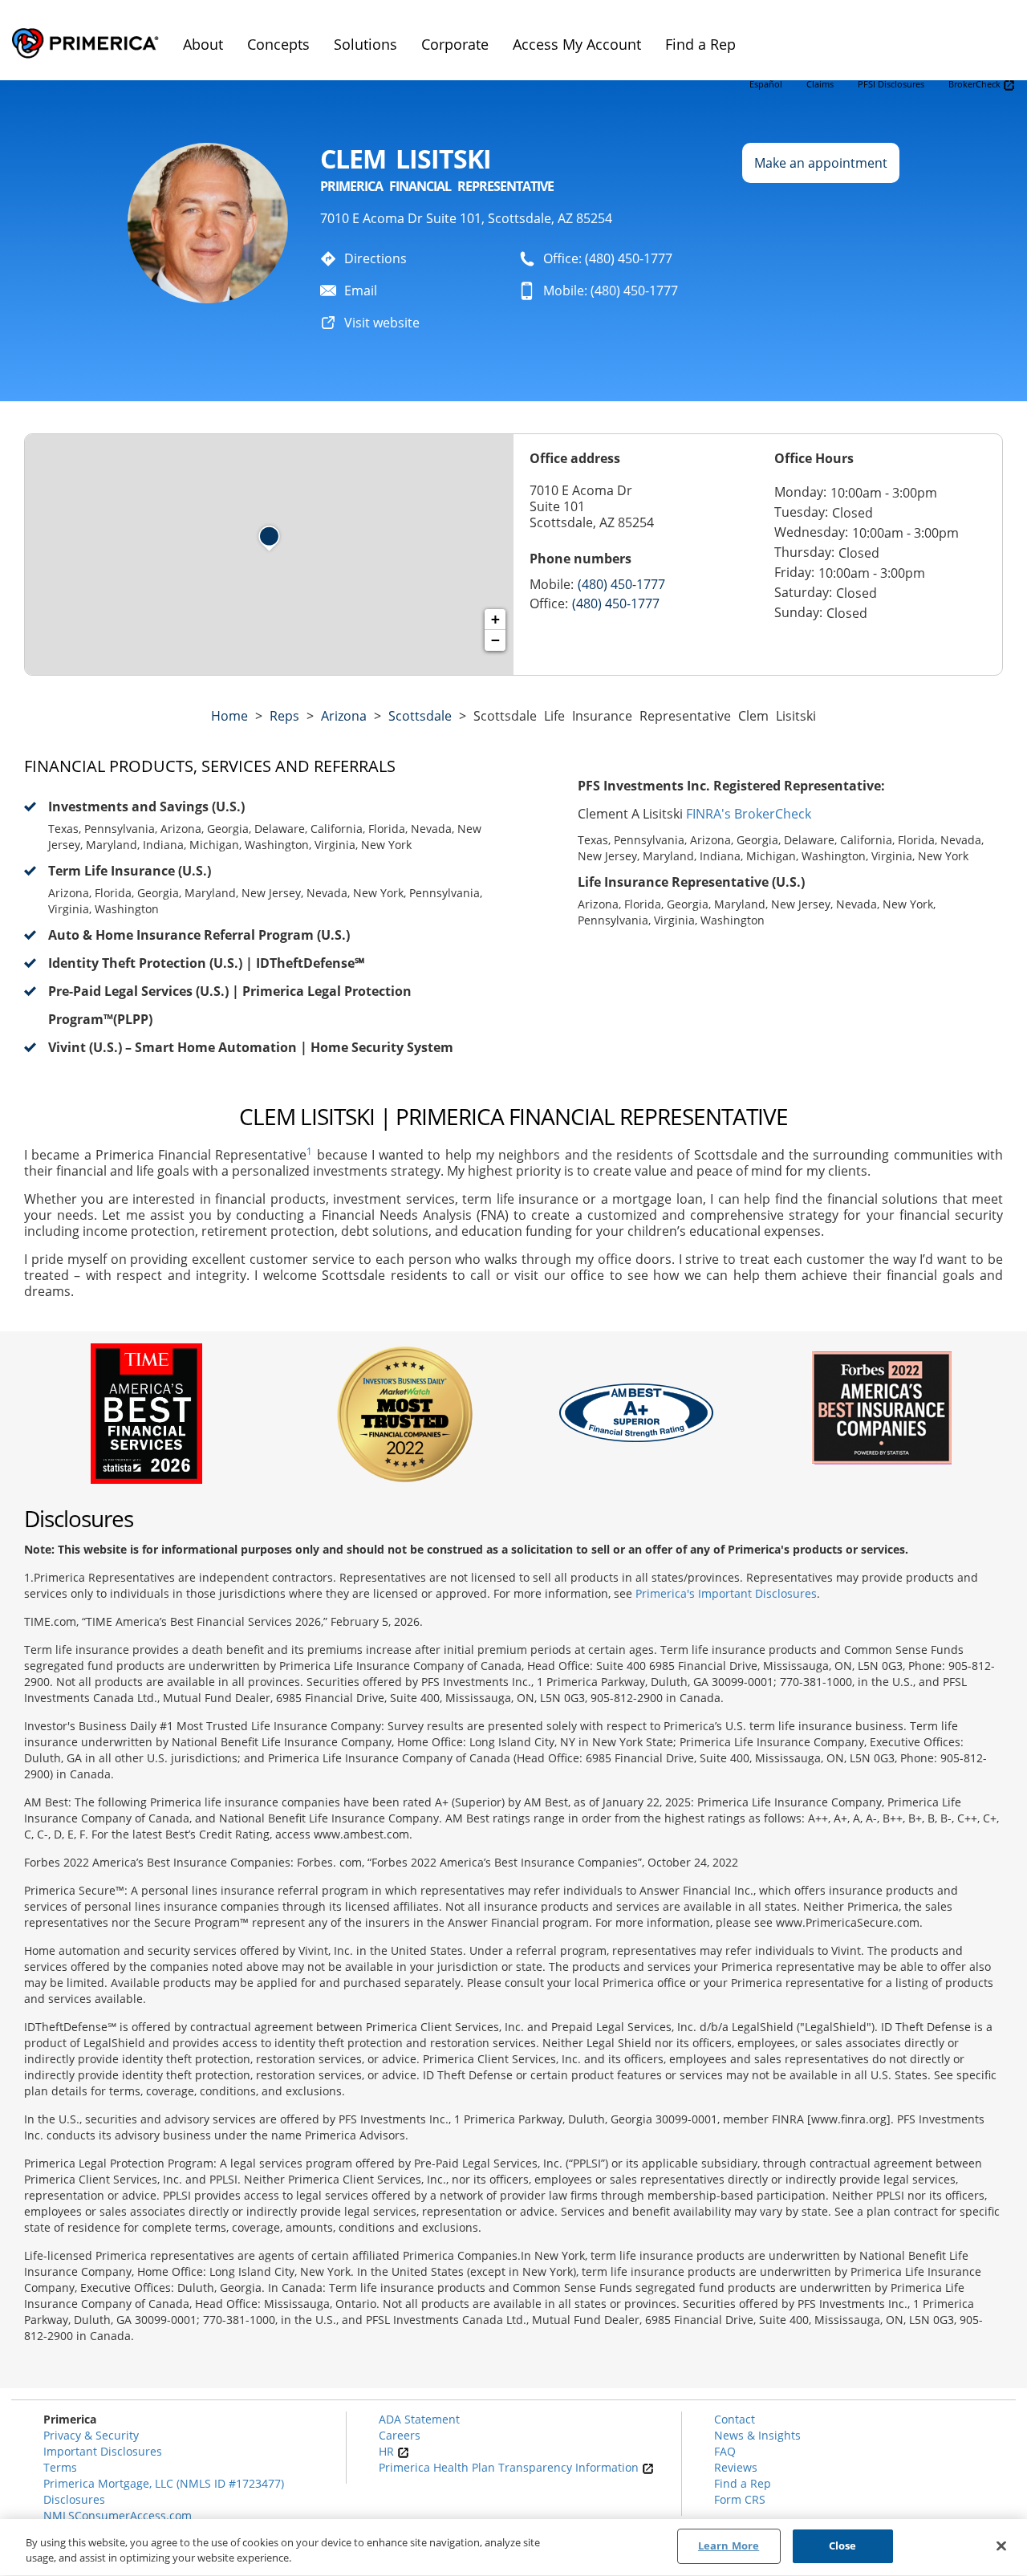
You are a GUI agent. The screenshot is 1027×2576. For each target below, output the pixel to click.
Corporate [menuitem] (455, 44)
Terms (60, 2467)
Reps (284, 716)
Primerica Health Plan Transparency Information (510, 2467)
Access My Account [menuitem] (577, 44)
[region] (513, 2548)
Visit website (382, 323)
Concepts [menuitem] (278, 44)
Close (843, 2546)
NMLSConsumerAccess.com (118, 2515)
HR (388, 2451)
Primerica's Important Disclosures (726, 1593)
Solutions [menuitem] (365, 44)
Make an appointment (821, 163)
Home (229, 716)
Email (361, 291)
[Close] (1001, 2546)
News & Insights (757, 2435)
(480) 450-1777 (621, 584)
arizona (344, 716)
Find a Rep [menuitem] (700, 44)
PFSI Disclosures (891, 84)
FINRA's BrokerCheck (749, 814)
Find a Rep (743, 2483)
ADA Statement (419, 2419)
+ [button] (495, 619)
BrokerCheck (976, 84)
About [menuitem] (203, 44)
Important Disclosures (103, 2451)
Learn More (729, 2546)
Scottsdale (420, 716)
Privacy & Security (91, 2435)
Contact (735, 2419)
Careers (400, 2435)
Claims (820, 84)
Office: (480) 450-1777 (608, 258)
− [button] (495, 640)
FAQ (725, 2451)
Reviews (736, 2467)
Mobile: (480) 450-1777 (611, 291)
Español (766, 84)
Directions (375, 258)
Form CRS (740, 2499)
